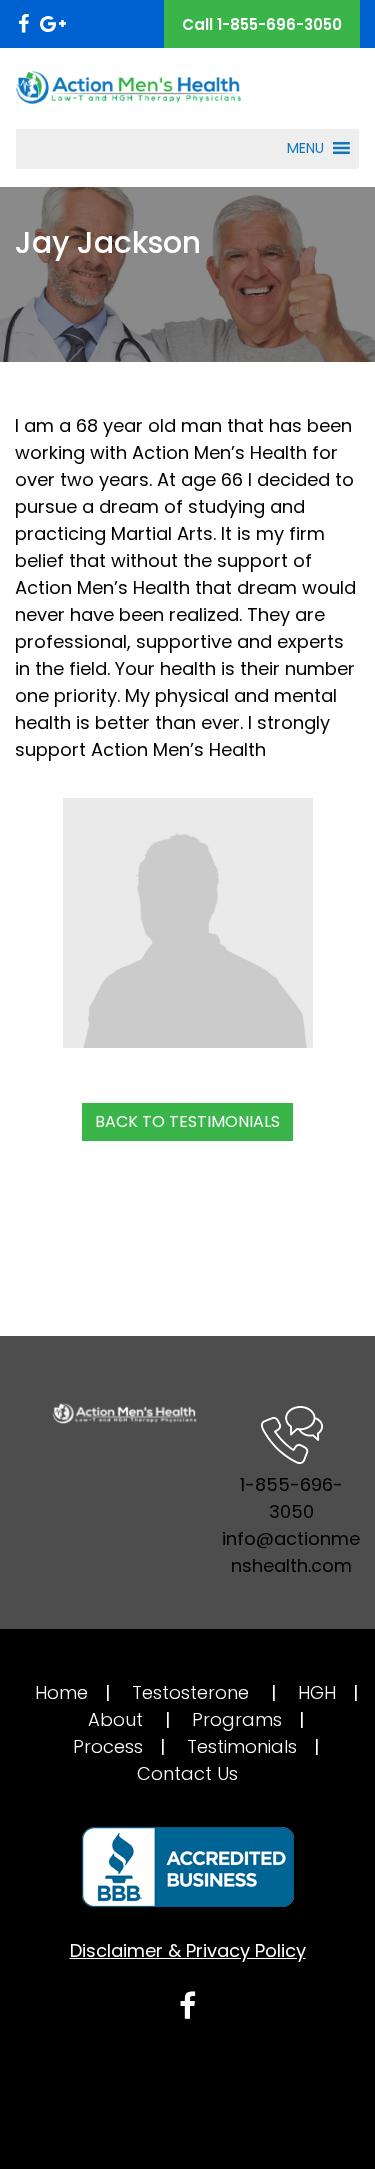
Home (61, 1692)
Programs (237, 1719)
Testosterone (190, 1692)
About (115, 1719)
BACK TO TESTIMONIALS (187, 1121)
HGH (317, 1692)
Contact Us (187, 1773)
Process (108, 1746)
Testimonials (242, 1746)
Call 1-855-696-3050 (262, 24)
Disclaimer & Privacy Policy (188, 1950)
